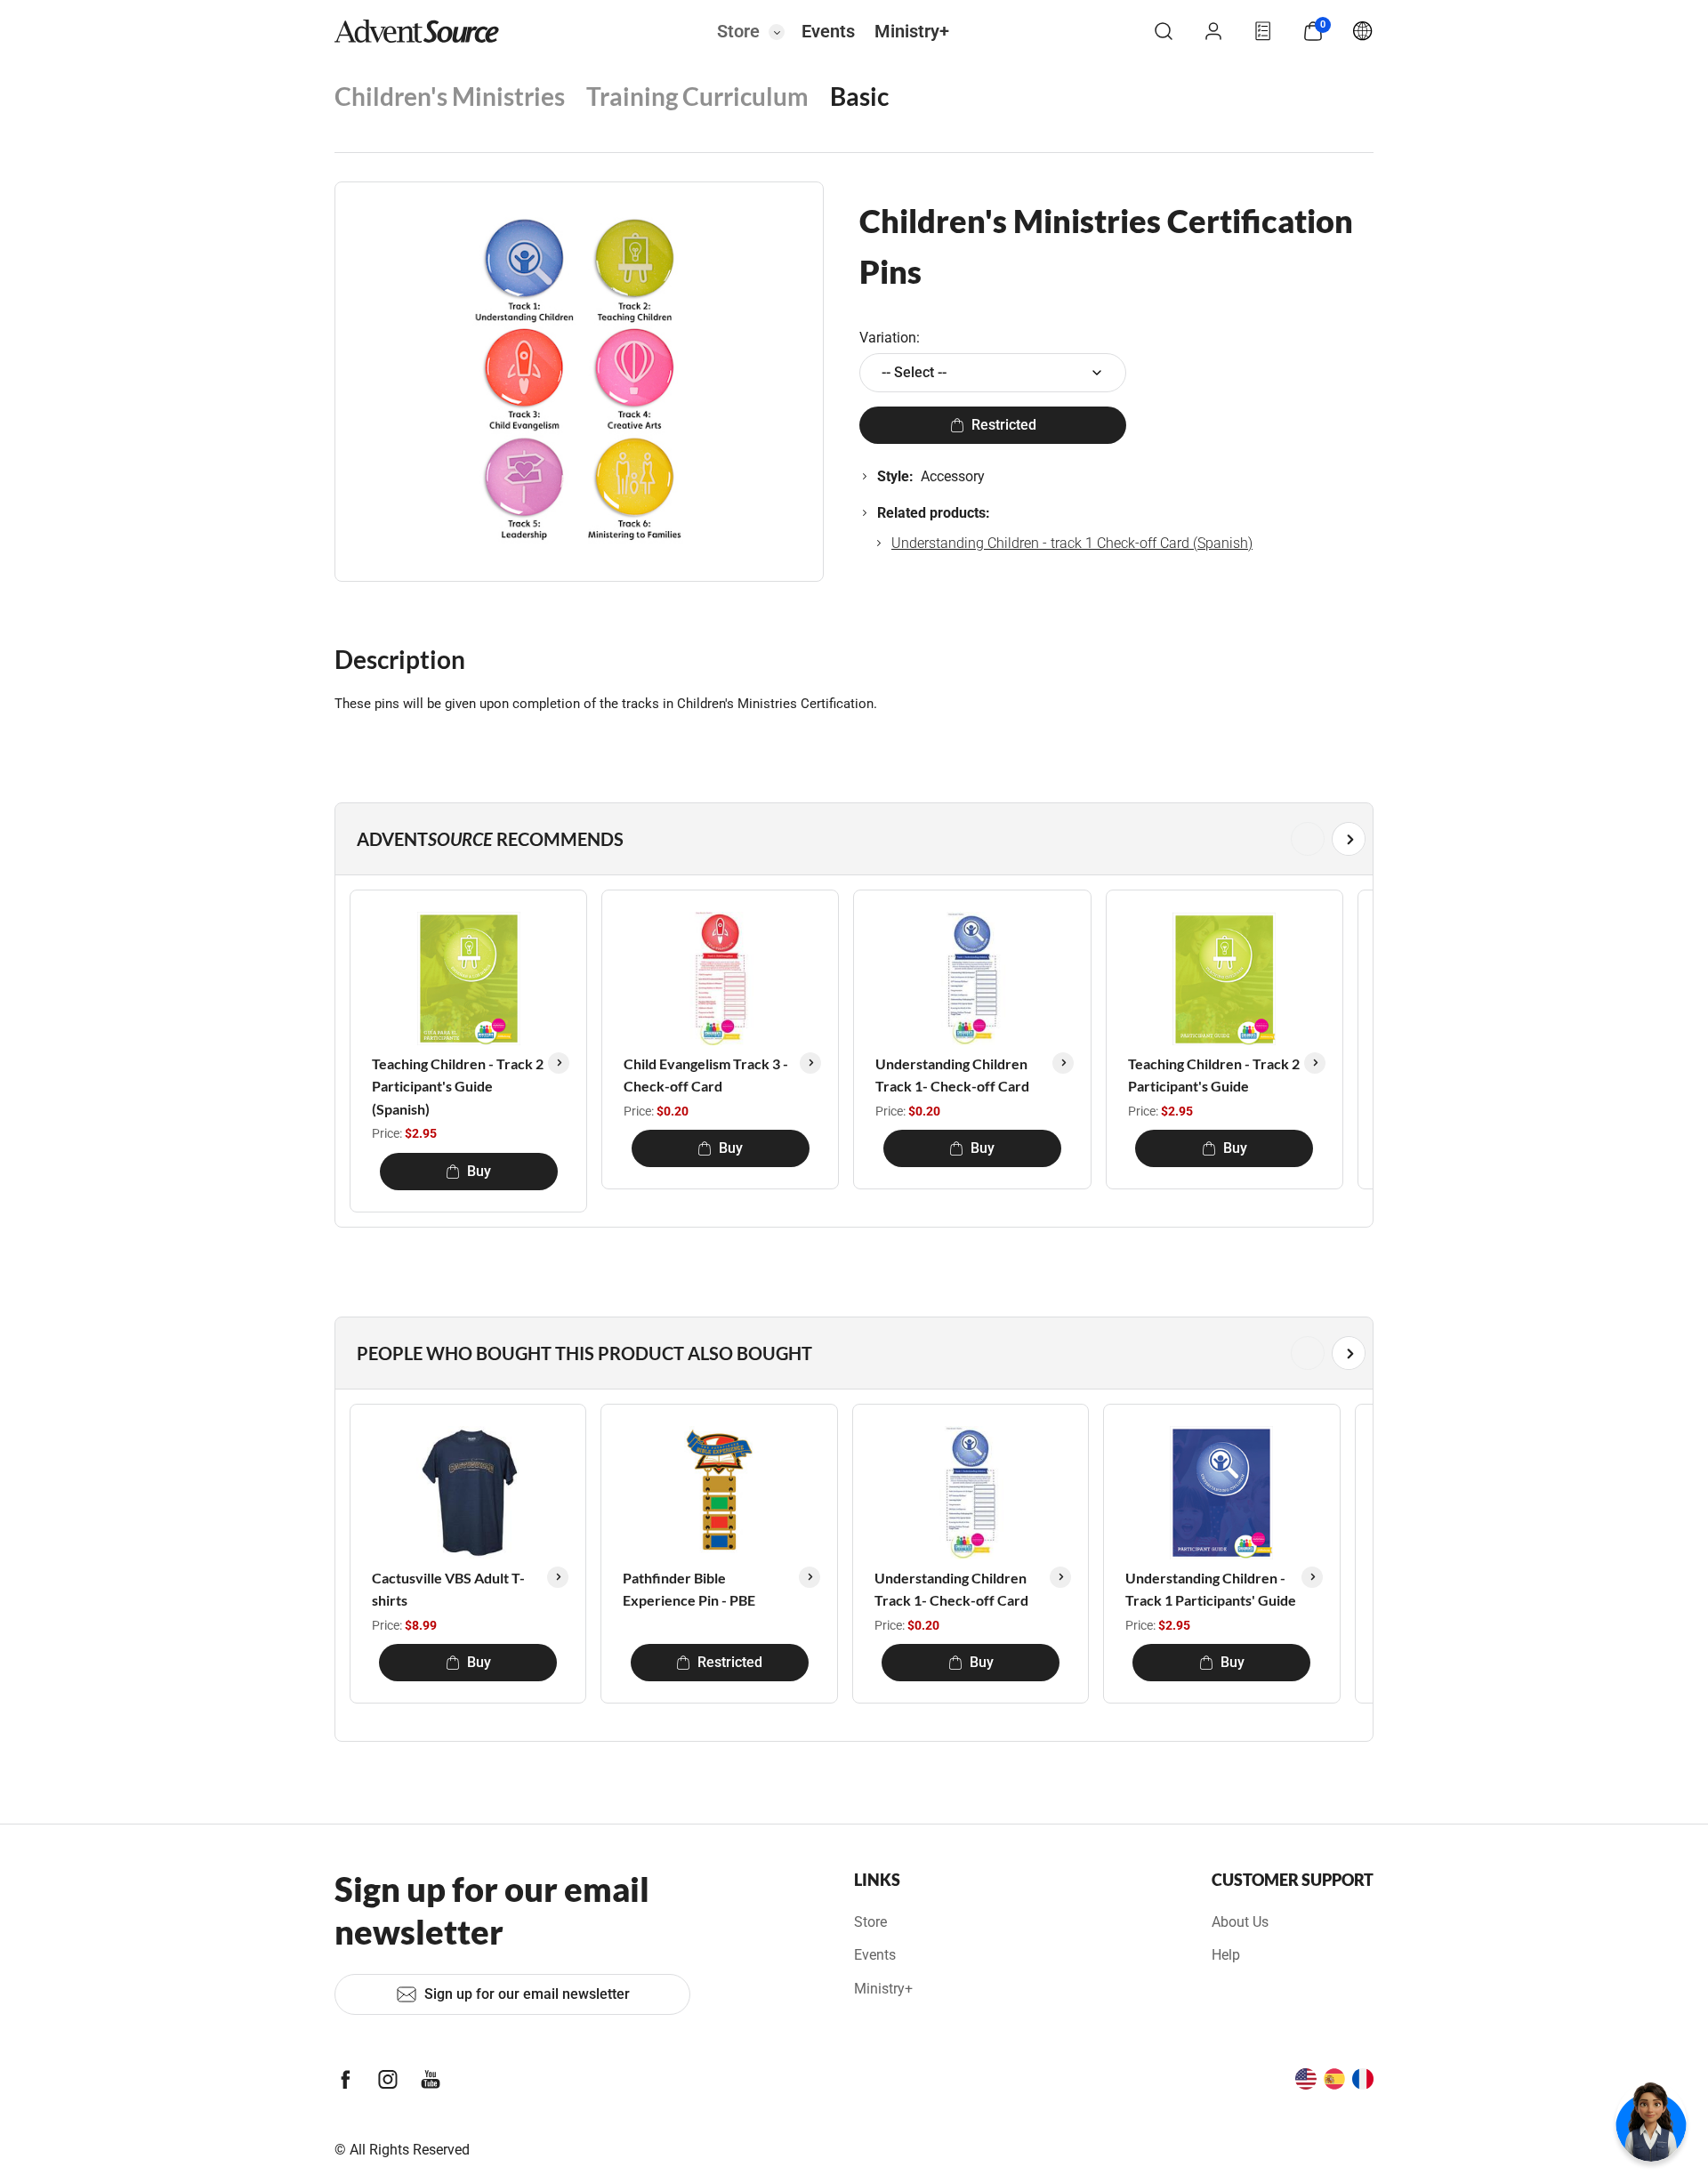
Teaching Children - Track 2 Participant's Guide (1214, 1075)
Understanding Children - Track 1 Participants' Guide (1211, 1589)
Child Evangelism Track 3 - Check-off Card (706, 1075)
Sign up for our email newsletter (527, 1994)
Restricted (1004, 425)
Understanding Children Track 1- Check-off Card (952, 1075)
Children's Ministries (450, 96)
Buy (479, 1171)
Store (738, 31)
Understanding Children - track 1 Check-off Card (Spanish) (1072, 543)
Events (828, 31)
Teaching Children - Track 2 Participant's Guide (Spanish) (458, 1086)
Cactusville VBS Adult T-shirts (448, 1589)
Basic (859, 96)
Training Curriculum (697, 96)
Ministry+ (912, 31)
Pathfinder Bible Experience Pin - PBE (689, 1589)
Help (1226, 1955)
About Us (1240, 1922)
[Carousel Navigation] (850, 839)
